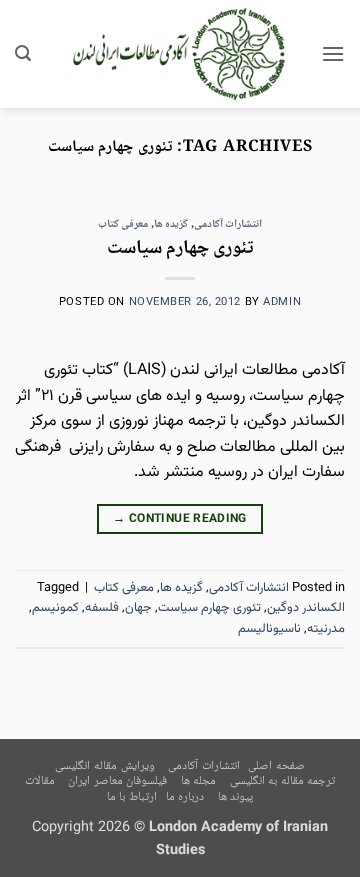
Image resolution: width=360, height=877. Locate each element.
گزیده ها (171, 224)
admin (282, 302)
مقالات (40, 781)
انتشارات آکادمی (228, 224)
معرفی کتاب (123, 224)
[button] (333, 53)
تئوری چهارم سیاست (180, 248)
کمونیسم (55, 608)
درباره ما (185, 797)
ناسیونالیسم (269, 629)
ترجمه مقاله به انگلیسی (283, 781)
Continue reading (180, 519)
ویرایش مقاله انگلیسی (104, 766)
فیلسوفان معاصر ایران (117, 781)
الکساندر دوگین (306, 608)
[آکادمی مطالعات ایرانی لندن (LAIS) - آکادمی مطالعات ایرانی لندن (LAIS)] (180, 54)
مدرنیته (326, 629)
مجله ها (199, 781)
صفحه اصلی (276, 766)
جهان (138, 608)
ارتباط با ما (132, 797)
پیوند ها (236, 797)
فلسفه (102, 608)
